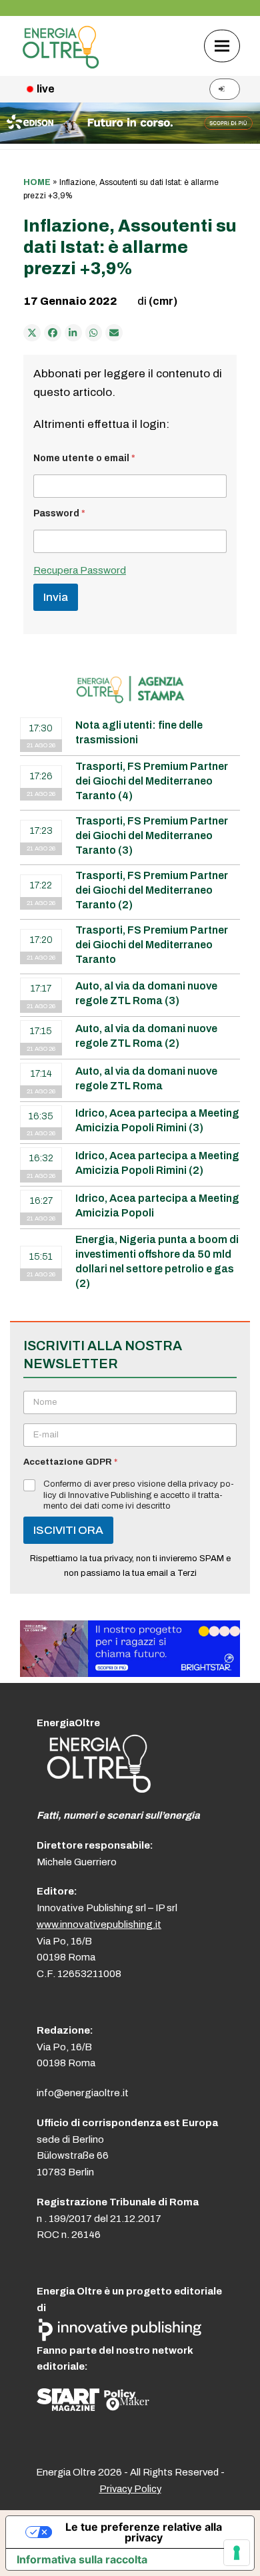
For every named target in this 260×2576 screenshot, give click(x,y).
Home (37, 182)
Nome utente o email (84, 458)
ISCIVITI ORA (68, 1530)
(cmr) (163, 301)
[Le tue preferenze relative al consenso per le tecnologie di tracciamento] (237, 2553)
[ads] (130, 1673)
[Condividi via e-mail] (114, 333)
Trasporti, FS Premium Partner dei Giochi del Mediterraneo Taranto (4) (152, 781)
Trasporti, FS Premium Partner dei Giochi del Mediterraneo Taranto (152, 945)
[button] (222, 46)
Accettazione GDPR (70, 1462)
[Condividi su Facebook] (53, 333)
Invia (56, 597)
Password (59, 513)
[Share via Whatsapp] (94, 333)
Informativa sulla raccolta (82, 2559)
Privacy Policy (130, 2489)
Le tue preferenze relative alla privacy (144, 2532)
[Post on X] (32, 333)
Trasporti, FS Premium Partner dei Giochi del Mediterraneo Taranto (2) (152, 890)
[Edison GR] (130, 140)
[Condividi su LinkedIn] (73, 333)
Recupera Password (80, 570)
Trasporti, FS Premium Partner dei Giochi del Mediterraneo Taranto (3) (152, 835)
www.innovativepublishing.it (99, 1925)
